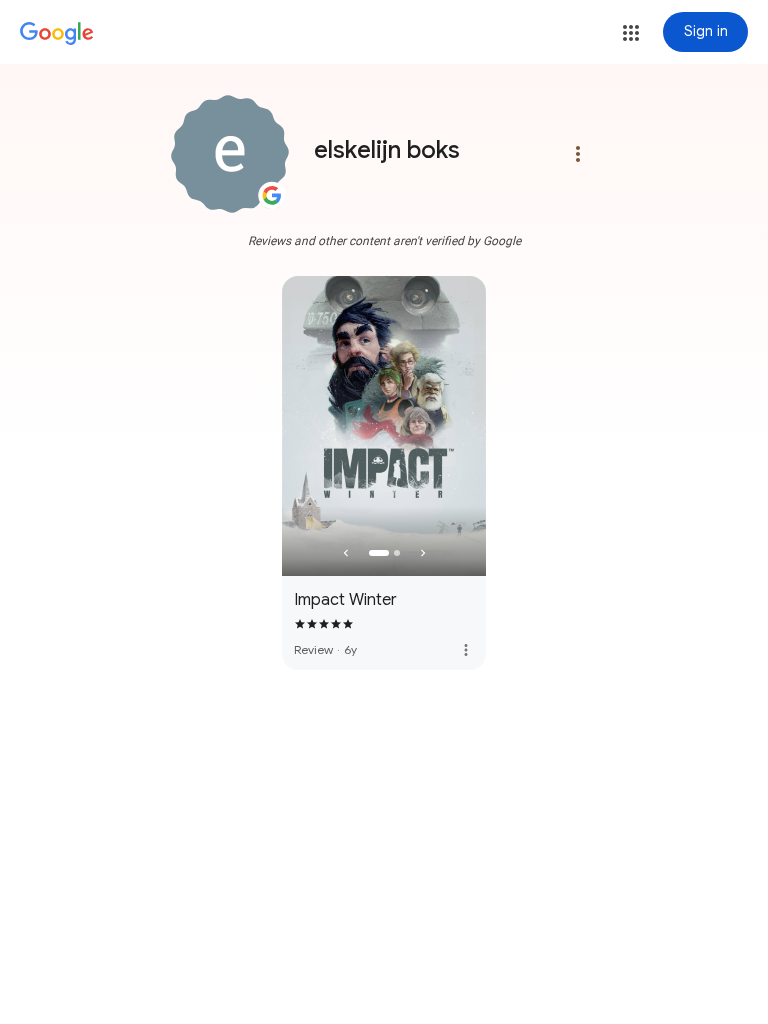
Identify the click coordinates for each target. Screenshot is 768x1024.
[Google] (57, 34)
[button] (631, 33)
